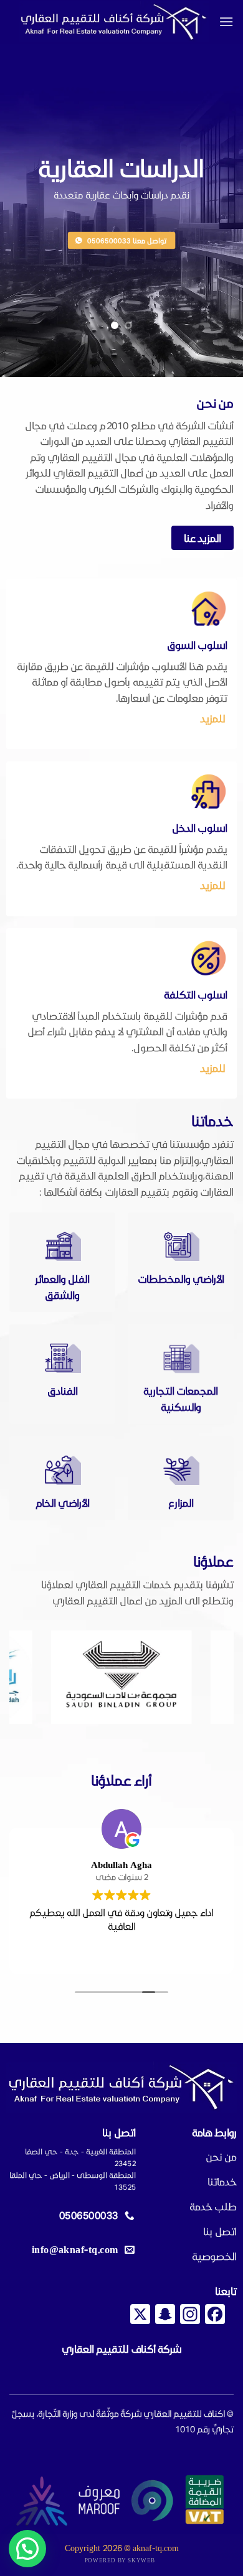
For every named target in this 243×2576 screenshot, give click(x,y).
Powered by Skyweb (120, 2560)
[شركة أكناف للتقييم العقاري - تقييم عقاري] (114, 22)
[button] (226, 21)
